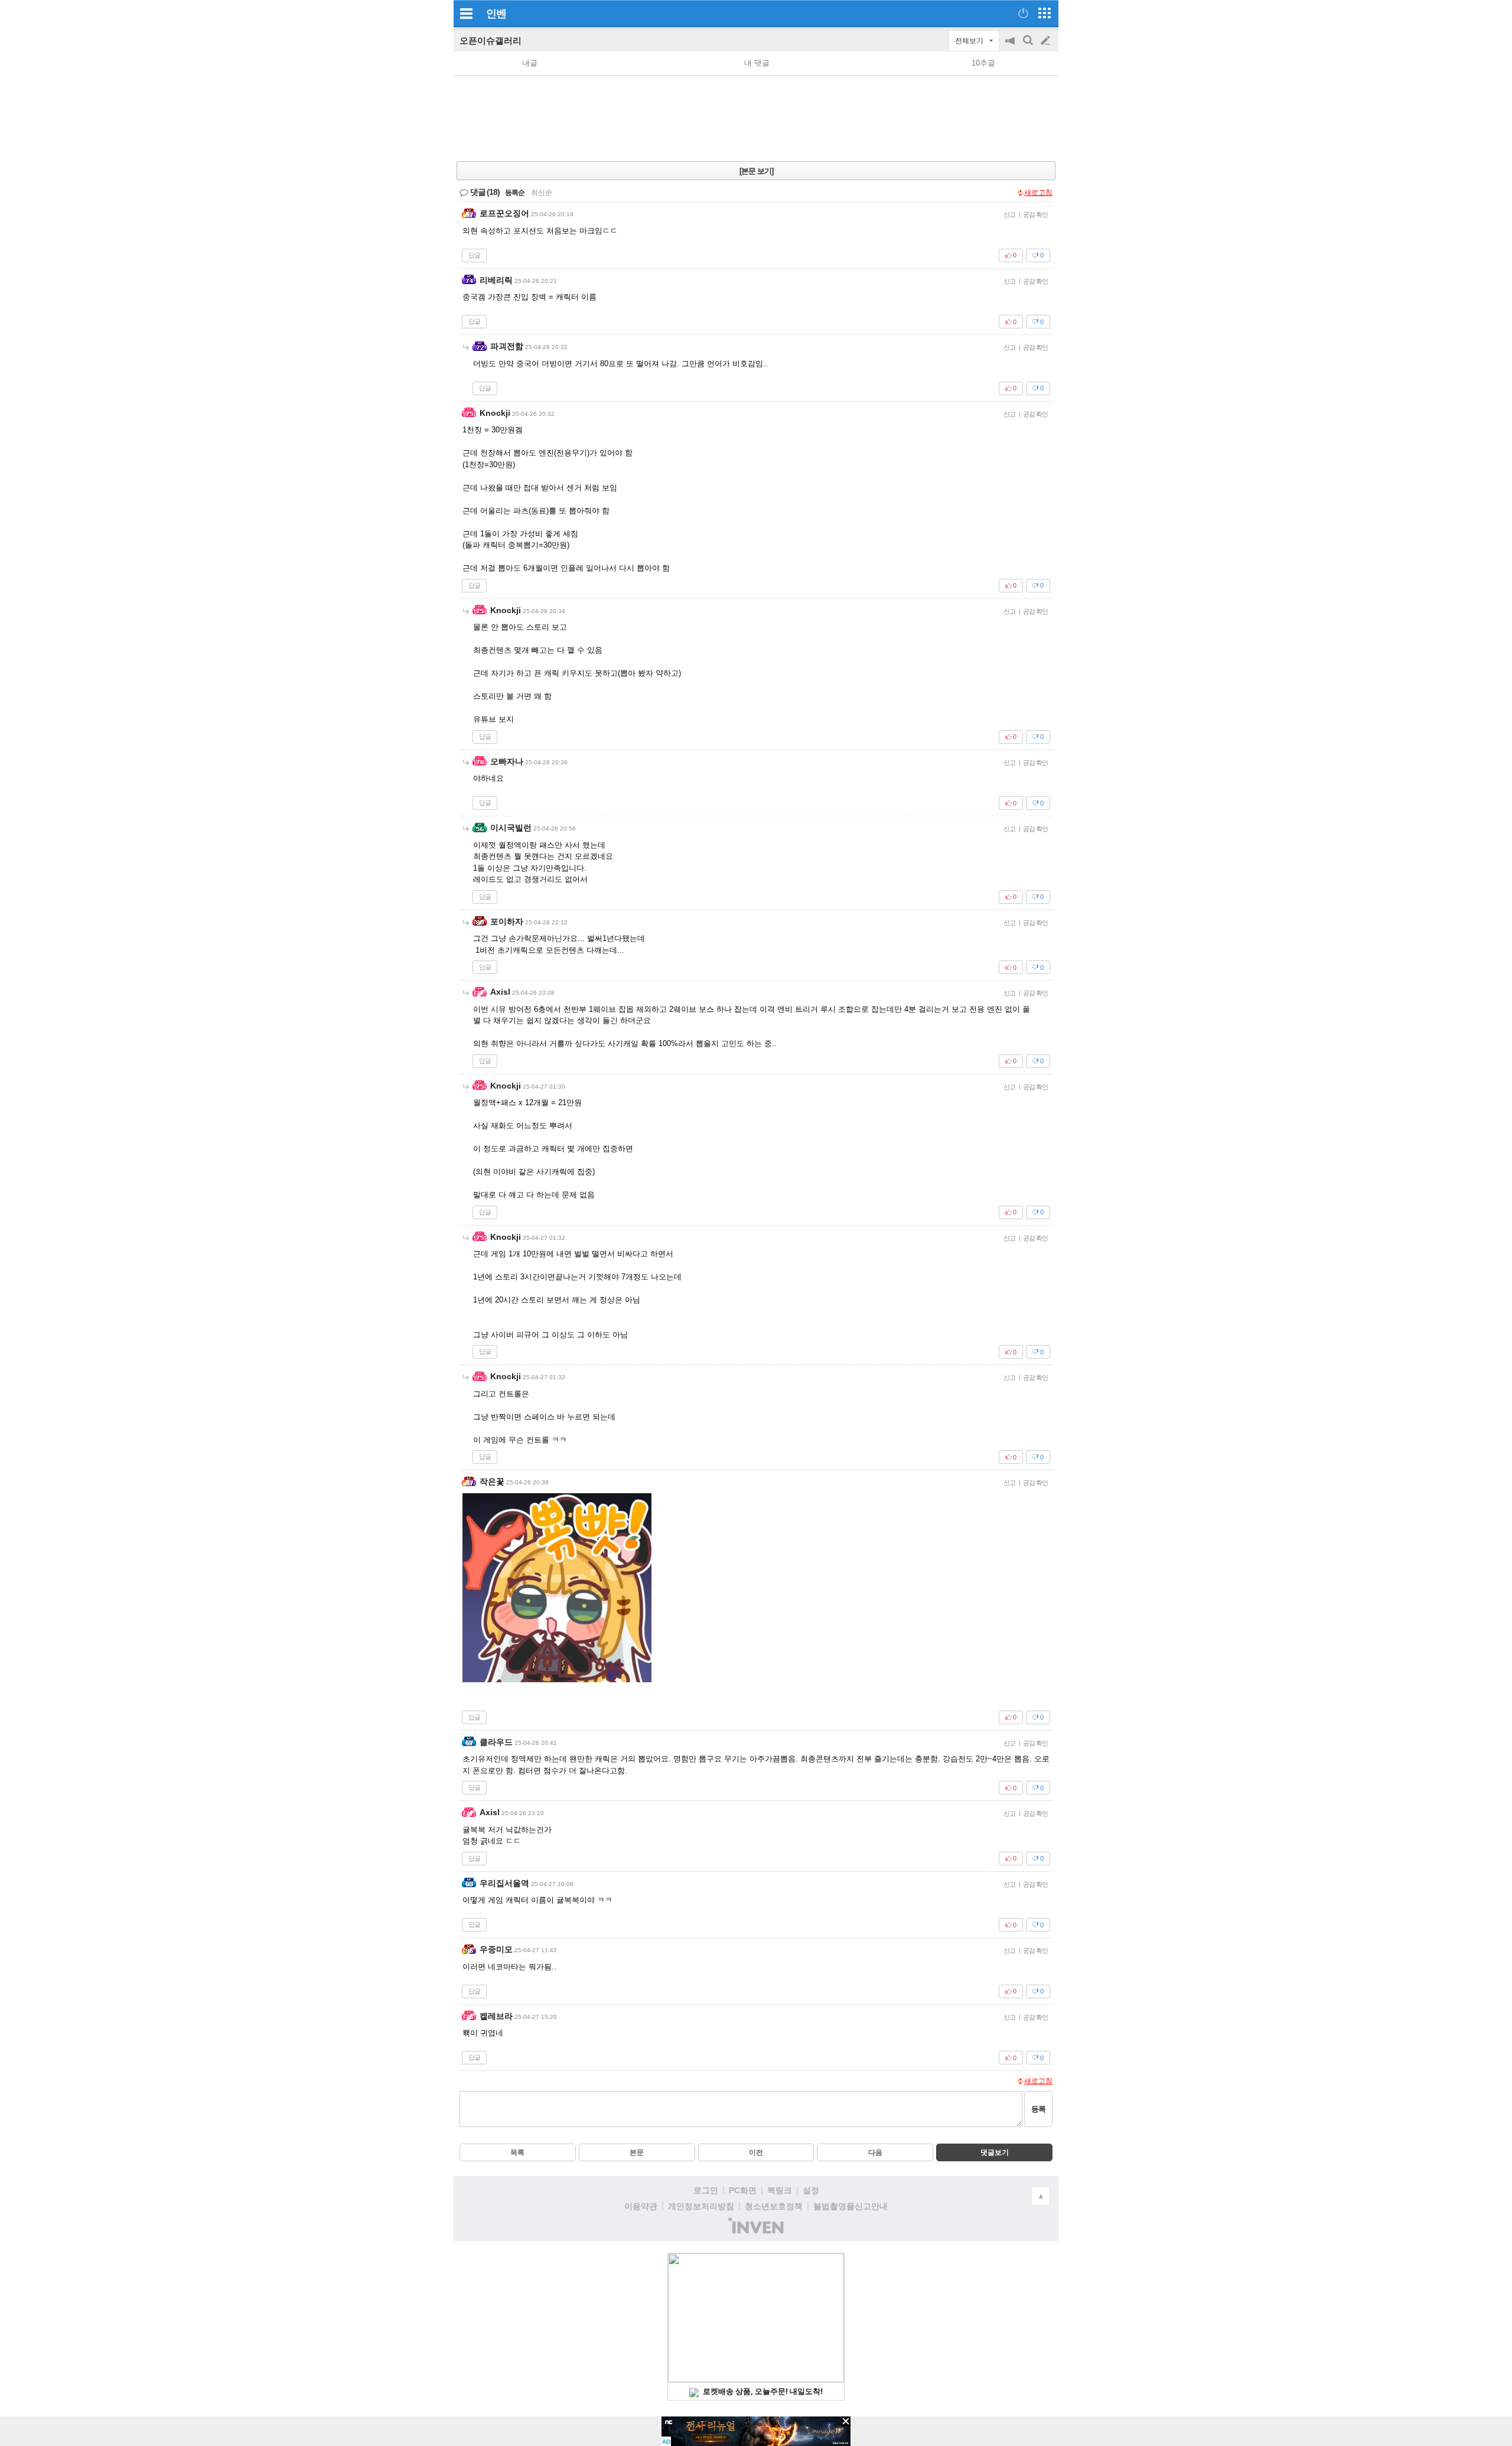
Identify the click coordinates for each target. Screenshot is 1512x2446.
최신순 (542, 193)
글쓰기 (1047, 41)
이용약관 (641, 2206)
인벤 (496, 14)
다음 (875, 2152)
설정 (811, 2190)
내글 (530, 63)
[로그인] (1023, 13)
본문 (637, 2152)
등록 (1038, 2109)
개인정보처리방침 (701, 2206)
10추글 (983, 63)
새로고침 (1038, 193)
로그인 (706, 2190)
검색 (1029, 46)
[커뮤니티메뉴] (466, 13)
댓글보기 (995, 2152)
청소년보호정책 (774, 2206)
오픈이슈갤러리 (491, 40)
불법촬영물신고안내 (850, 2206)
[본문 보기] (756, 171)
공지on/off (1011, 46)
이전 (756, 2152)
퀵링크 (780, 2190)
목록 (517, 2152)
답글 (474, 255)
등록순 (515, 193)
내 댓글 (757, 63)
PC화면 (743, 2190)
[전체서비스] (1045, 13)
